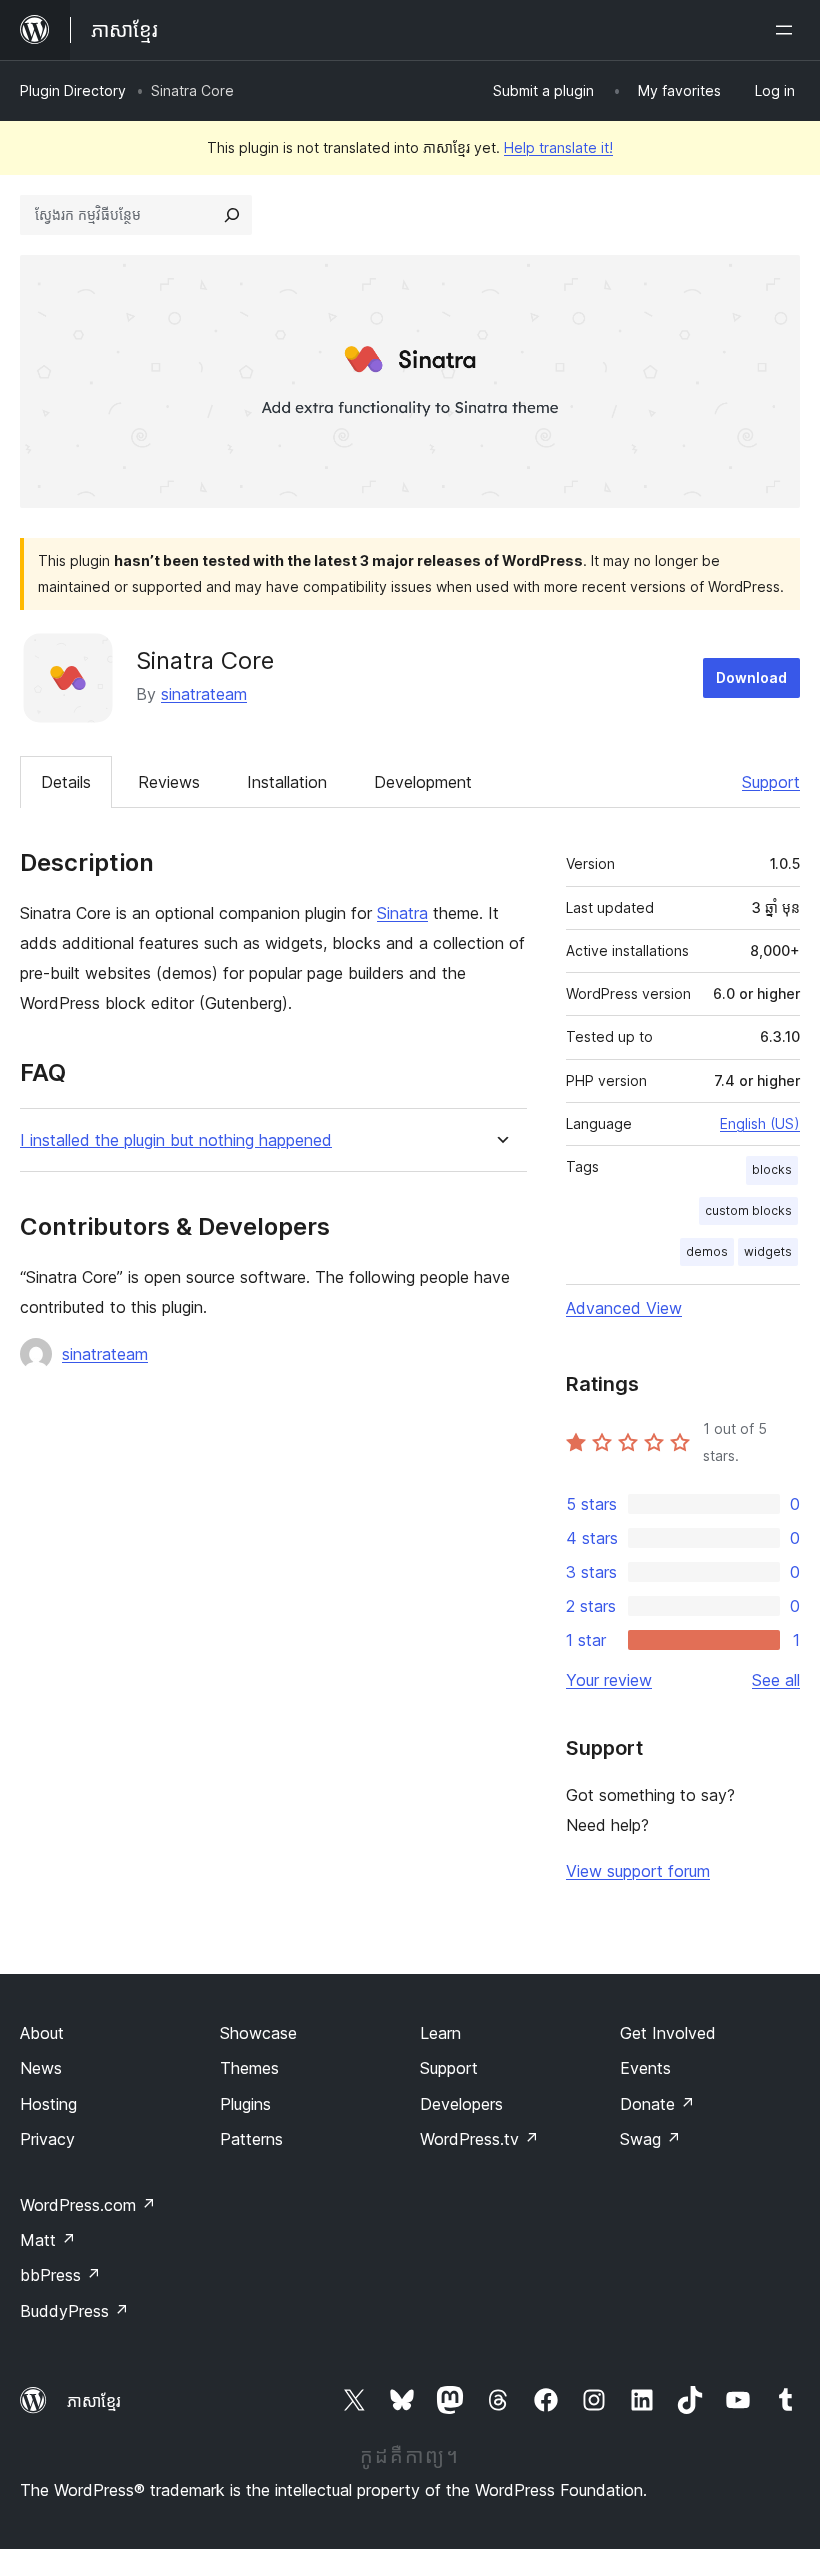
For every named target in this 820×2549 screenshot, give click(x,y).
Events (645, 2068)
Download (751, 677)
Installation (287, 782)
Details (66, 782)
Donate (657, 2104)
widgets (768, 1251)
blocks (772, 1169)
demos (707, 1251)
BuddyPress (74, 2311)
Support (771, 782)
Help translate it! (558, 147)
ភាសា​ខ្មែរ (94, 2401)
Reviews (169, 782)
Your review (609, 1680)
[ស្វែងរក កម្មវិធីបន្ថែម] (232, 215)
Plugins (245, 2104)
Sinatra (402, 913)
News (41, 2068)
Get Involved (668, 2033)
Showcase (258, 2033)
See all (776, 1680)
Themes (249, 2068)
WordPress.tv (479, 2139)
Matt (48, 2240)
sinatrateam (204, 694)
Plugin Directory (73, 90)
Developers (461, 2104)
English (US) (760, 1123)
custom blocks (748, 1210)
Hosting (48, 2104)
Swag (650, 2139)
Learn (440, 2033)
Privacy (47, 2139)
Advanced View (624, 1308)
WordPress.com (88, 2205)
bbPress (60, 2275)
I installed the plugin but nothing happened (176, 1140)
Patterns (251, 2139)
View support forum (638, 1871)
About (42, 2033)
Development (423, 782)
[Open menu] (788, 30)
